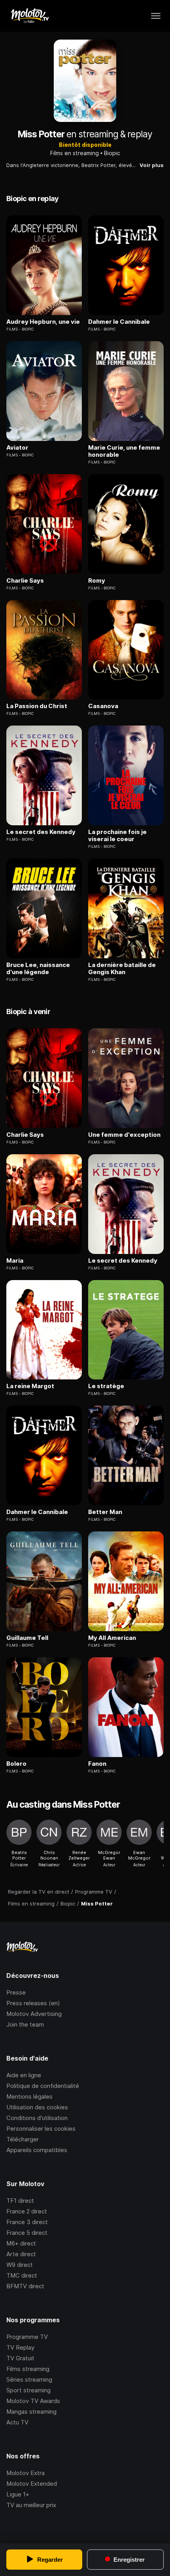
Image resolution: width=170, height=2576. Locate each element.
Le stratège (106, 1386)
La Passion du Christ (37, 706)
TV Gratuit (20, 2358)
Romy (97, 581)
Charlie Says (25, 581)
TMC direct (22, 2275)
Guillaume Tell (27, 1638)
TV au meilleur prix (31, 2505)
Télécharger (23, 2139)
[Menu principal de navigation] (156, 16)
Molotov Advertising (34, 2014)
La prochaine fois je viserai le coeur (117, 836)
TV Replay (20, 2347)
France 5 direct (27, 2233)
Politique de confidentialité (43, 2086)
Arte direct (21, 2254)
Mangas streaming (31, 2412)
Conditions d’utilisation (37, 2118)
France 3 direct (27, 2222)
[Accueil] (29, 16)
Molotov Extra (25, 2473)
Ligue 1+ (18, 2494)
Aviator (17, 448)
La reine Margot (30, 1386)
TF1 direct (20, 2201)
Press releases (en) (33, 2003)
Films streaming (28, 2369)
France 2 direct (27, 2211)
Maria (15, 1261)
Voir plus (152, 165)
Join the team (25, 2024)
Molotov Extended (32, 2484)
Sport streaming (28, 2390)
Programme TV (27, 2337)
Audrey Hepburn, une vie (43, 322)
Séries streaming (29, 2379)
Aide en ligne (24, 2075)
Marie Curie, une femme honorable (124, 451)
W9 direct (20, 2265)
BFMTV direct (25, 2286)
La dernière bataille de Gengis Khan (122, 969)
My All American (112, 1638)
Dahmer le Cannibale (119, 322)
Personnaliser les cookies (41, 2129)
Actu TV (17, 2422)
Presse (16, 1992)
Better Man (105, 1512)
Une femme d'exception (124, 1135)
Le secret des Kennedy (41, 832)
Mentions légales (29, 2096)
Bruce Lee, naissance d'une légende (38, 969)
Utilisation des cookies (37, 2107)
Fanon (97, 1764)
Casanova (103, 706)
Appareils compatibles (37, 2150)
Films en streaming (75, 153)
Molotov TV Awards (33, 2401)
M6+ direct (21, 2243)
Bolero (16, 1764)
